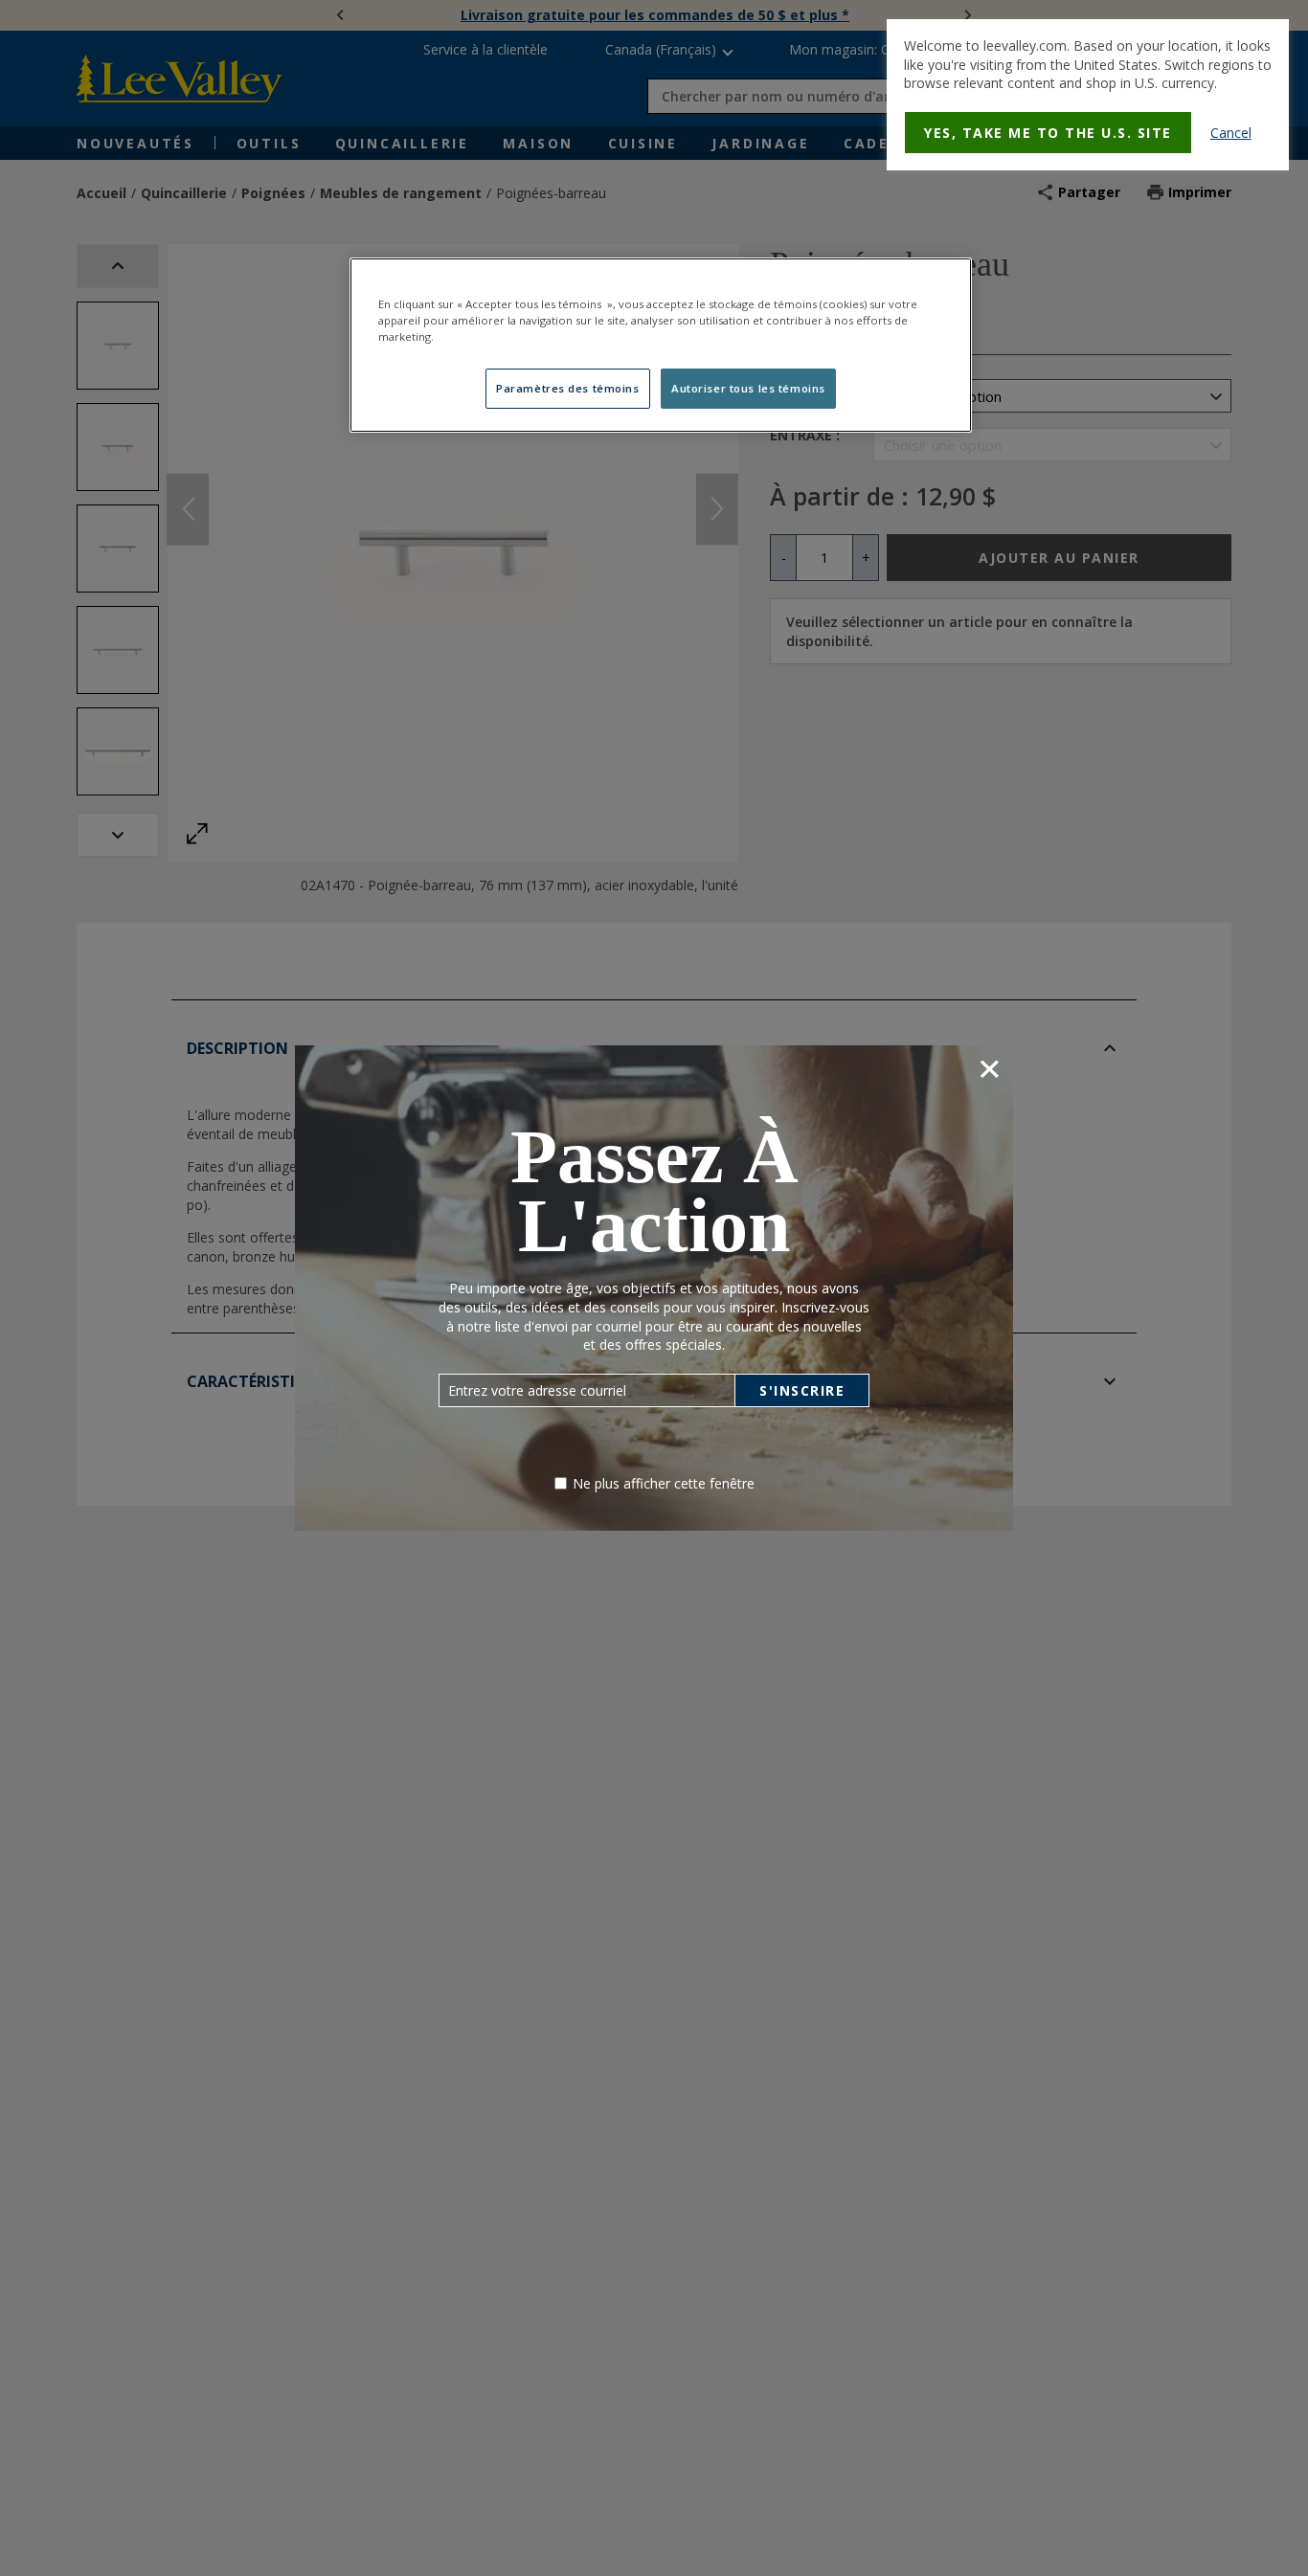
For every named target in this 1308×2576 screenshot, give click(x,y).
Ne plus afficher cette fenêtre (664, 1483)
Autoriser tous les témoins (748, 388)
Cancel (1231, 133)
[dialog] (1088, 95)
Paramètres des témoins (568, 388)
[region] (661, 345)
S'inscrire (802, 1390)
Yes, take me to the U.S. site (1048, 133)
